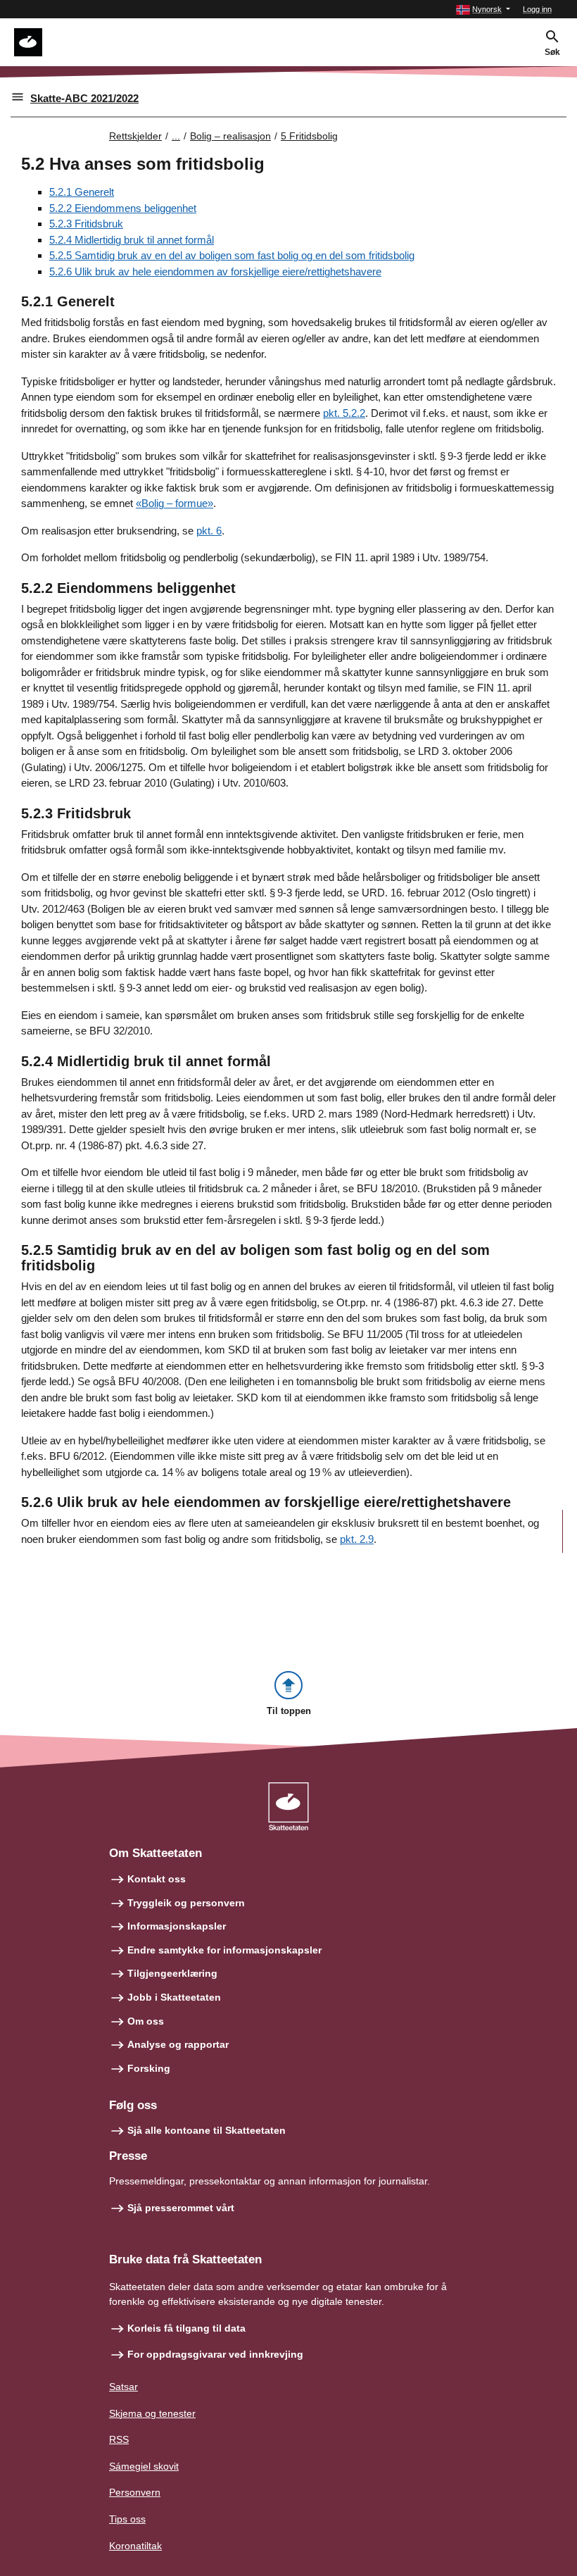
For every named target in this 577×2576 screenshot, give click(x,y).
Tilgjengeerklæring (172, 1973)
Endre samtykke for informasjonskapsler (224, 1950)
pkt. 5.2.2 (344, 413)
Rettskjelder (135, 136)
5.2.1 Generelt (82, 192)
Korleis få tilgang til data (186, 2328)
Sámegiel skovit (144, 2466)
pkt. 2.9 (357, 1539)
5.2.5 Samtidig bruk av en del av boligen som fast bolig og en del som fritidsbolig (232, 255)
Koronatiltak (135, 2546)
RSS (119, 2439)
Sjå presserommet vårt (181, 2208)
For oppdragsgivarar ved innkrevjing (215, 2354)
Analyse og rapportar (178, 2044)
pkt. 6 (209, 531)
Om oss (146, 2021)
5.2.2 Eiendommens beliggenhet (123, 208)
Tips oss (127, 2519)
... (176, 136)
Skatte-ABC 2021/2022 (84, 98)
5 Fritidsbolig (309, 136)
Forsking (149, 2068)
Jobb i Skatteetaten (174, 1997)
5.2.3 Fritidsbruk (86, 224)
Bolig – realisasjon (230, 136)
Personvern (135, 2492)
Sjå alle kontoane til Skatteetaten (207, 2130)
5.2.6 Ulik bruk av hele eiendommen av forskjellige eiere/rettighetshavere (215, 271)
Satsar (123, 2387)
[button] (483, 10)
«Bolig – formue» (175, 503)
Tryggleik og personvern (186, 1903)
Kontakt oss (157, 1879)
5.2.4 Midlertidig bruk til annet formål (132, 240)
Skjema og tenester (152, 2413)
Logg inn (537, 9)
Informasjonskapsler (177, 1926)
